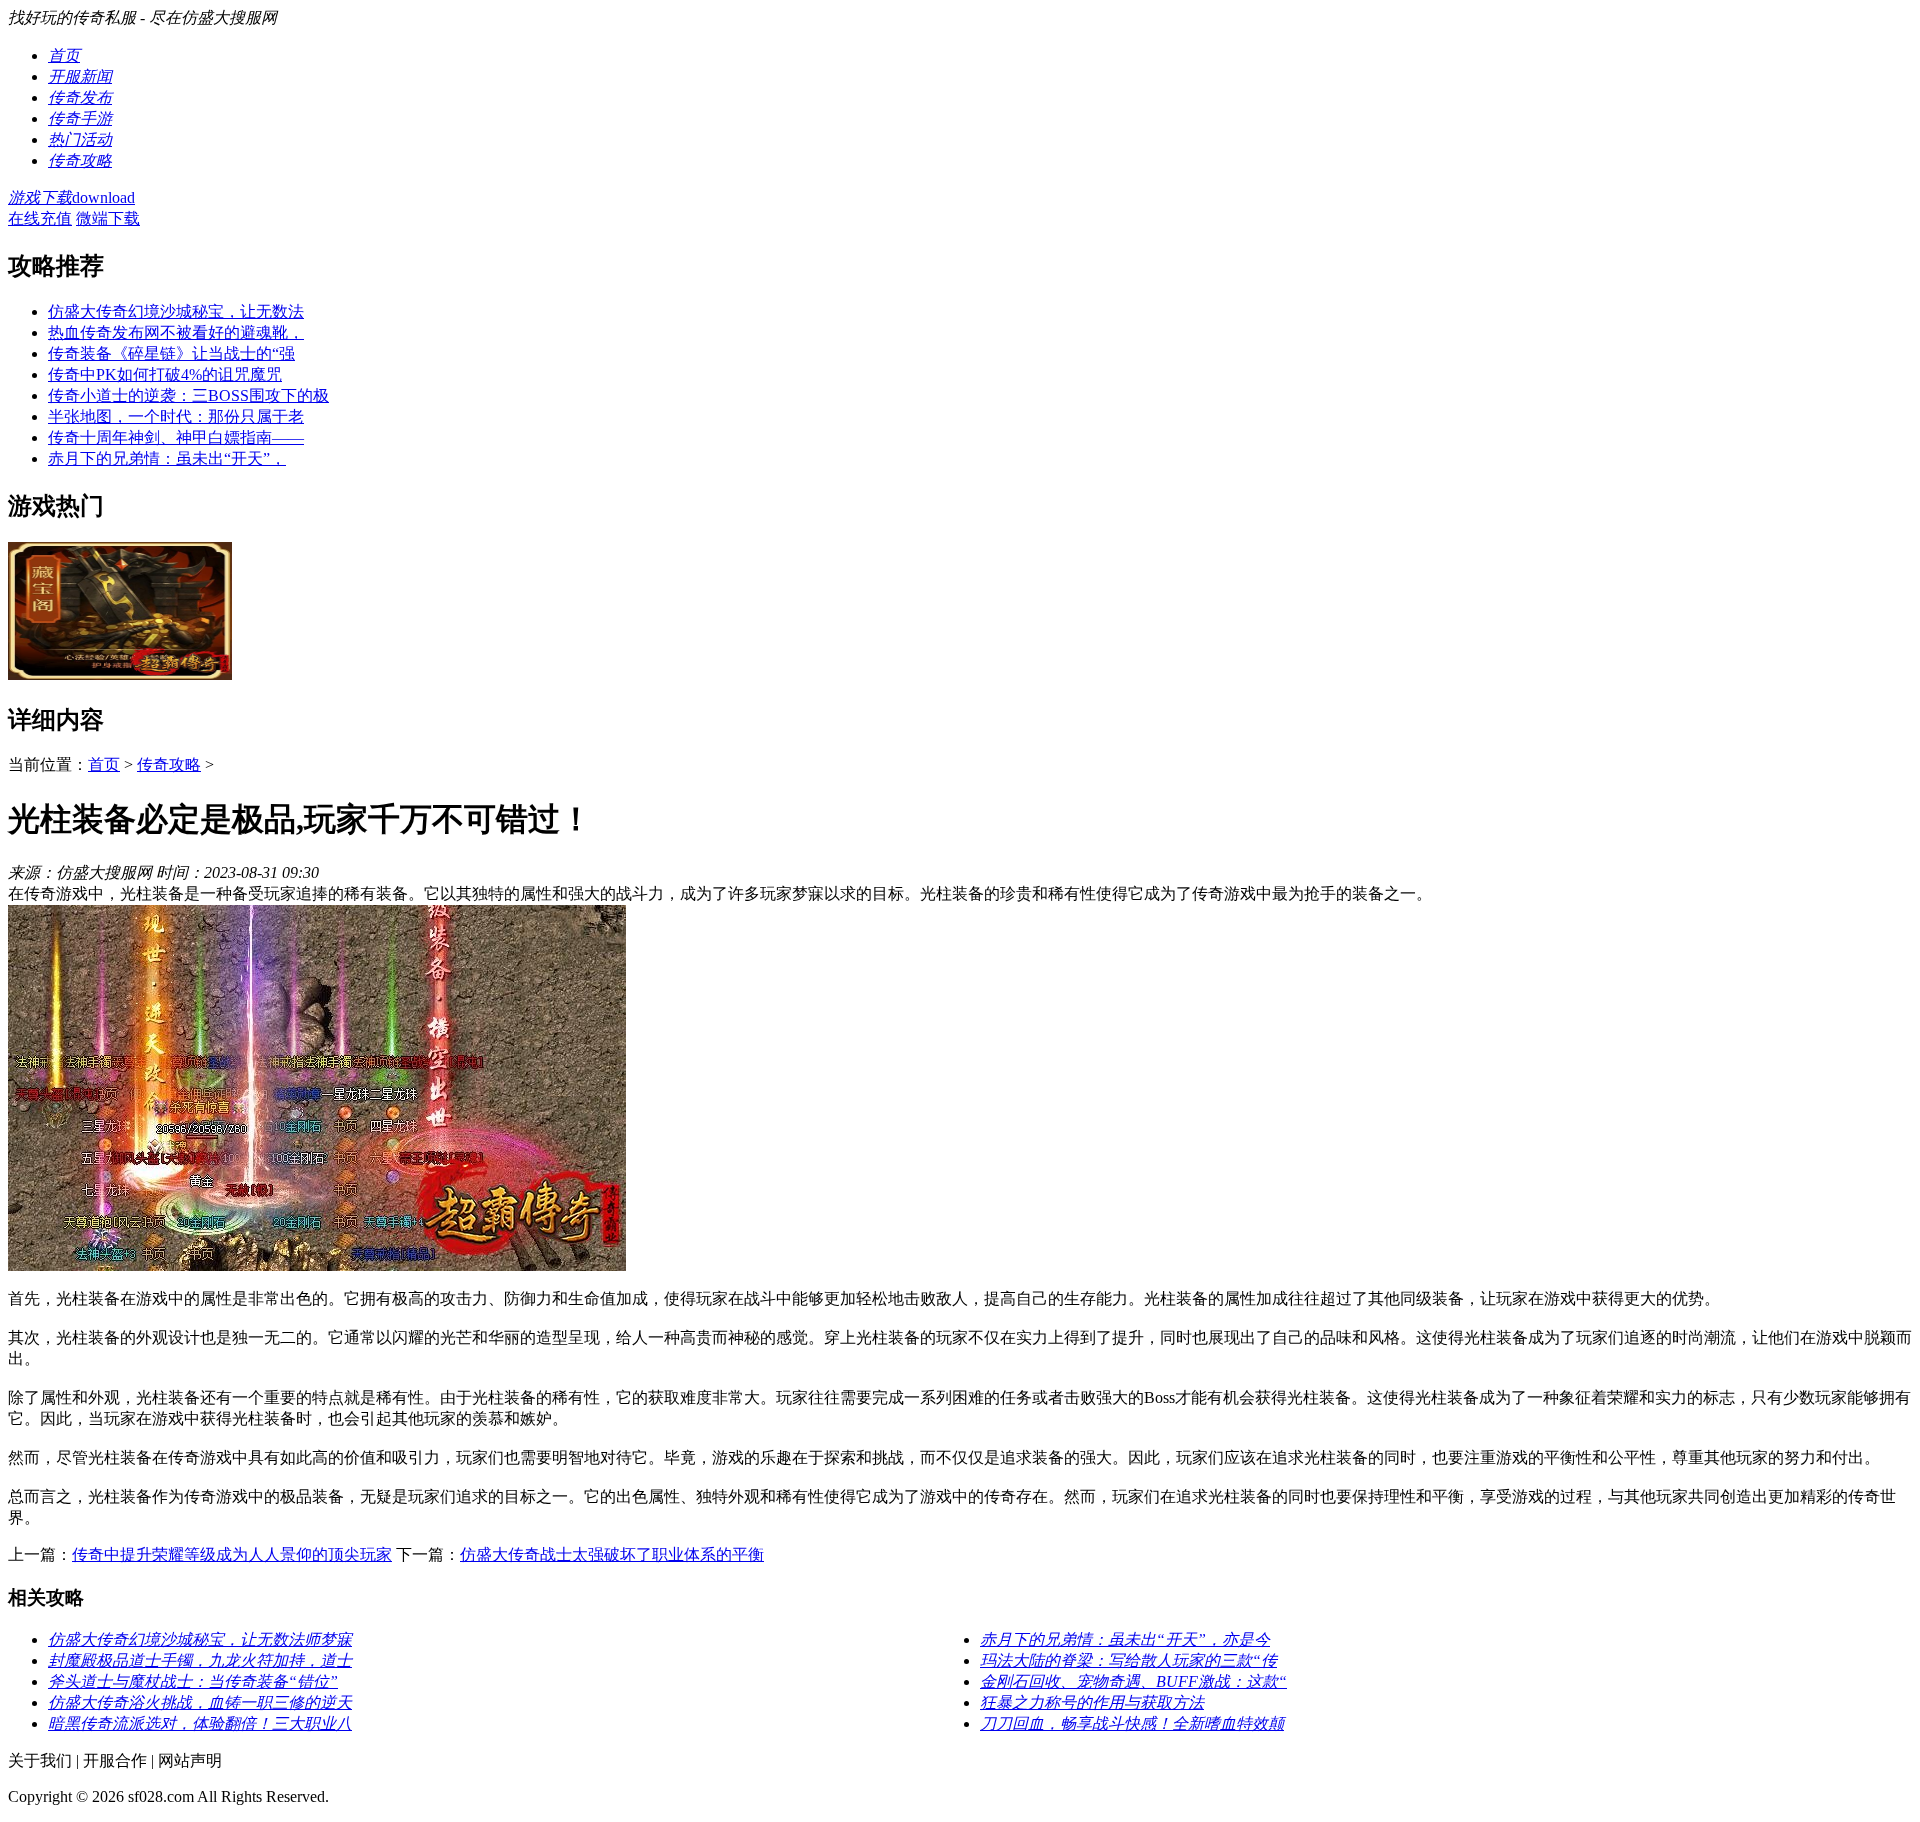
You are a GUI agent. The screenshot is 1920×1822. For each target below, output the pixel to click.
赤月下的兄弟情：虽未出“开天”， (167, 458)
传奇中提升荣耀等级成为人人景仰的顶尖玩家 (232, 1554)
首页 (104, 764)
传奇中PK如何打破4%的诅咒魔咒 (165, 374)
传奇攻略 (169, 764)
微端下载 (108, 218)
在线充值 (40, 218)
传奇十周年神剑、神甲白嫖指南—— (176, 437)
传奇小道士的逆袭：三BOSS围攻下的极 (188, 395)
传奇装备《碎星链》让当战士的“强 (171, 353)
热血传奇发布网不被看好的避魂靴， (176, 332)
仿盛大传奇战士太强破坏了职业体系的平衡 (612, 1554)
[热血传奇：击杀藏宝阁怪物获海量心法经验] (120, 674)
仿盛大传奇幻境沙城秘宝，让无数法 (176, 311)
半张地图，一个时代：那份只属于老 (176, 416)
